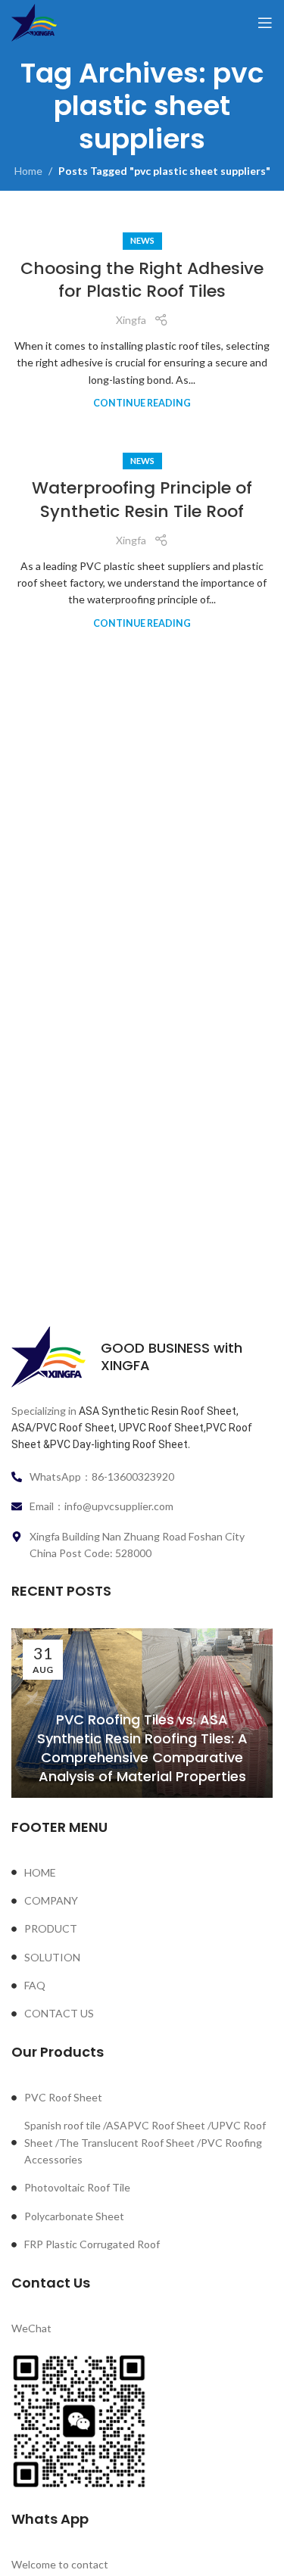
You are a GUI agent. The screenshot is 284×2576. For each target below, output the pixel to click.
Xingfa (131, 320)
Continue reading (142, 403)
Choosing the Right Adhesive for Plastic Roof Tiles (142, 280)
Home (28, 171)
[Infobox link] (142, 1357)
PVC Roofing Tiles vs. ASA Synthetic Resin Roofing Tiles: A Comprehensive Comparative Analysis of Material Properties (142, 1748)
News (142, 240)
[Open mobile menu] (265, 23)
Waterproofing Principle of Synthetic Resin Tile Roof (142, 500)
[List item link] (142, 1873)
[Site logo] (34, 22)
